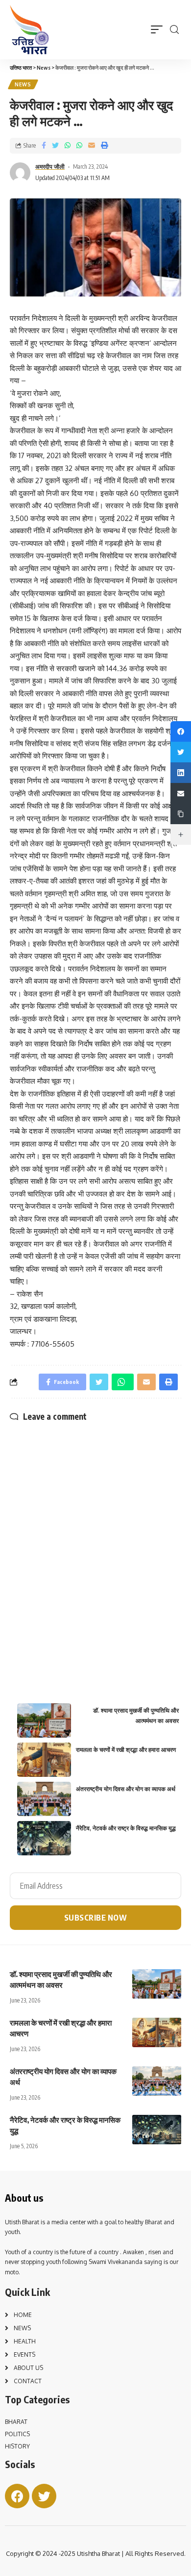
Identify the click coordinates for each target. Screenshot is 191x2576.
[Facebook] (17, 2496)
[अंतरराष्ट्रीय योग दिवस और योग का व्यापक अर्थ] (157, 2081)
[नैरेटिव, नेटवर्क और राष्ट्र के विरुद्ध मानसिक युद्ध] (157, 2130)
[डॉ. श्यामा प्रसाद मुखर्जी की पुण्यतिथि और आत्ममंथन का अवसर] (157, 1984)
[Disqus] (95, 1545)
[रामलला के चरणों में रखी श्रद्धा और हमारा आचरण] (157, 2032)
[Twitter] (44, 2496)
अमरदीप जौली (50, 167)
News (23, 84)
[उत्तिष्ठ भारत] (29, 30)
